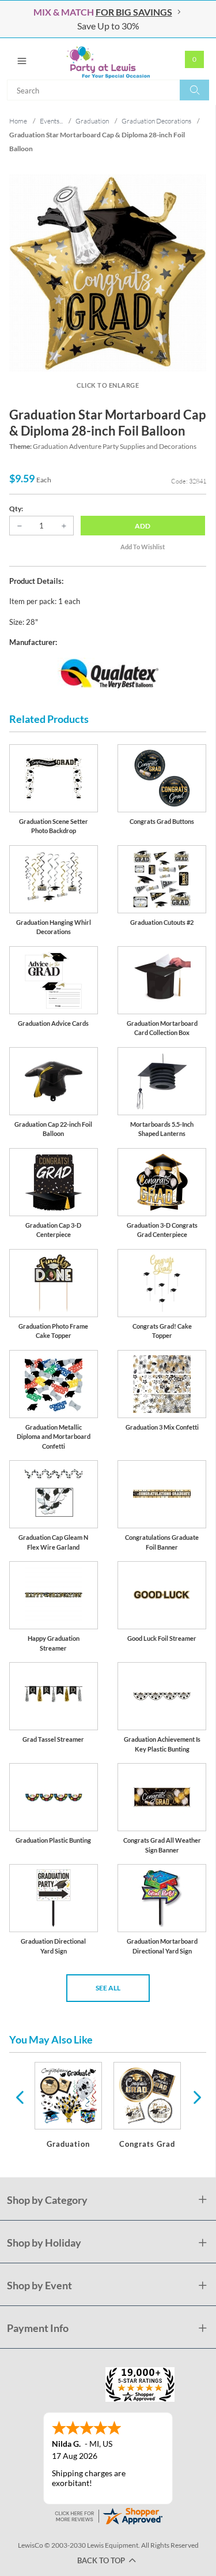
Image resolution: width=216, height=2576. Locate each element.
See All (108, 1988)
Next (196, 2097)
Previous (20, 2097)
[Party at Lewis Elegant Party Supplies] (108, 59)
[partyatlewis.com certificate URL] (108, 2515)
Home (18, 121)
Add (143, 526)
